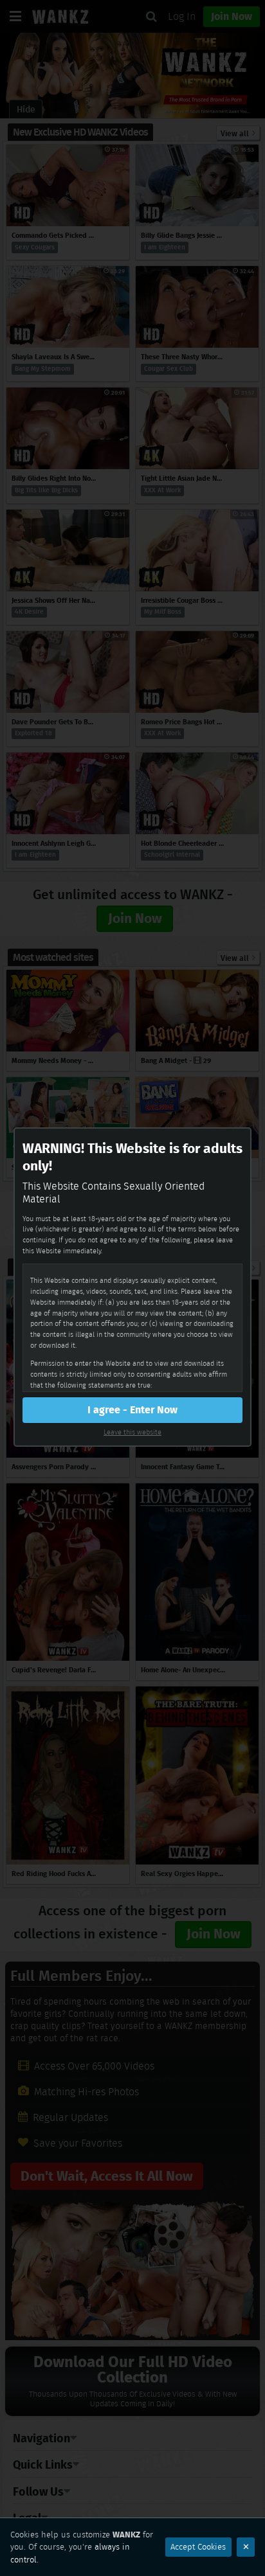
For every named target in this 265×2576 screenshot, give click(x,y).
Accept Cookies (198, 2547)
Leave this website (132, 1432)
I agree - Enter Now (132, 1410)
